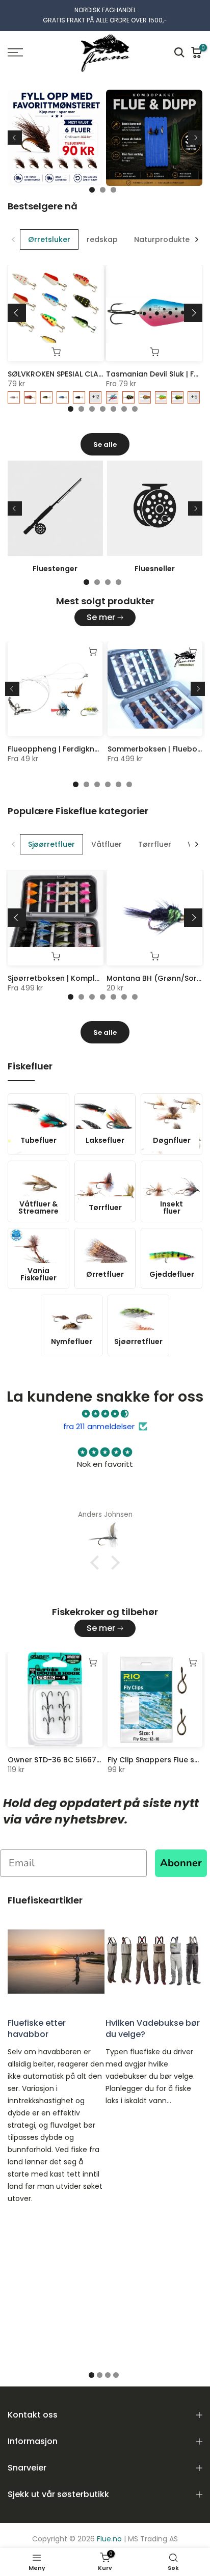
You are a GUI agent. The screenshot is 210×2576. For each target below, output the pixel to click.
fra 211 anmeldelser (99, 1426)
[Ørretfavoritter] (105, 142)
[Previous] (15, 138)
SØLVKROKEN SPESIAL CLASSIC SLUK (70, 374)
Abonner (181, 1863)
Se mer (101, 617)
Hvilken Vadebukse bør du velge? (153, 2029)
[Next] (195, 138)
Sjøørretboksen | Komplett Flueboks (74, 978)
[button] (97, 1563)
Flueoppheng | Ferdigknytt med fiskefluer (84, 749)
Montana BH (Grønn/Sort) (155, 978)
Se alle (105, 445)
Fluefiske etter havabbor (37, 2029)
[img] (105, 1414)
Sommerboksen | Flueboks (156, 749)
